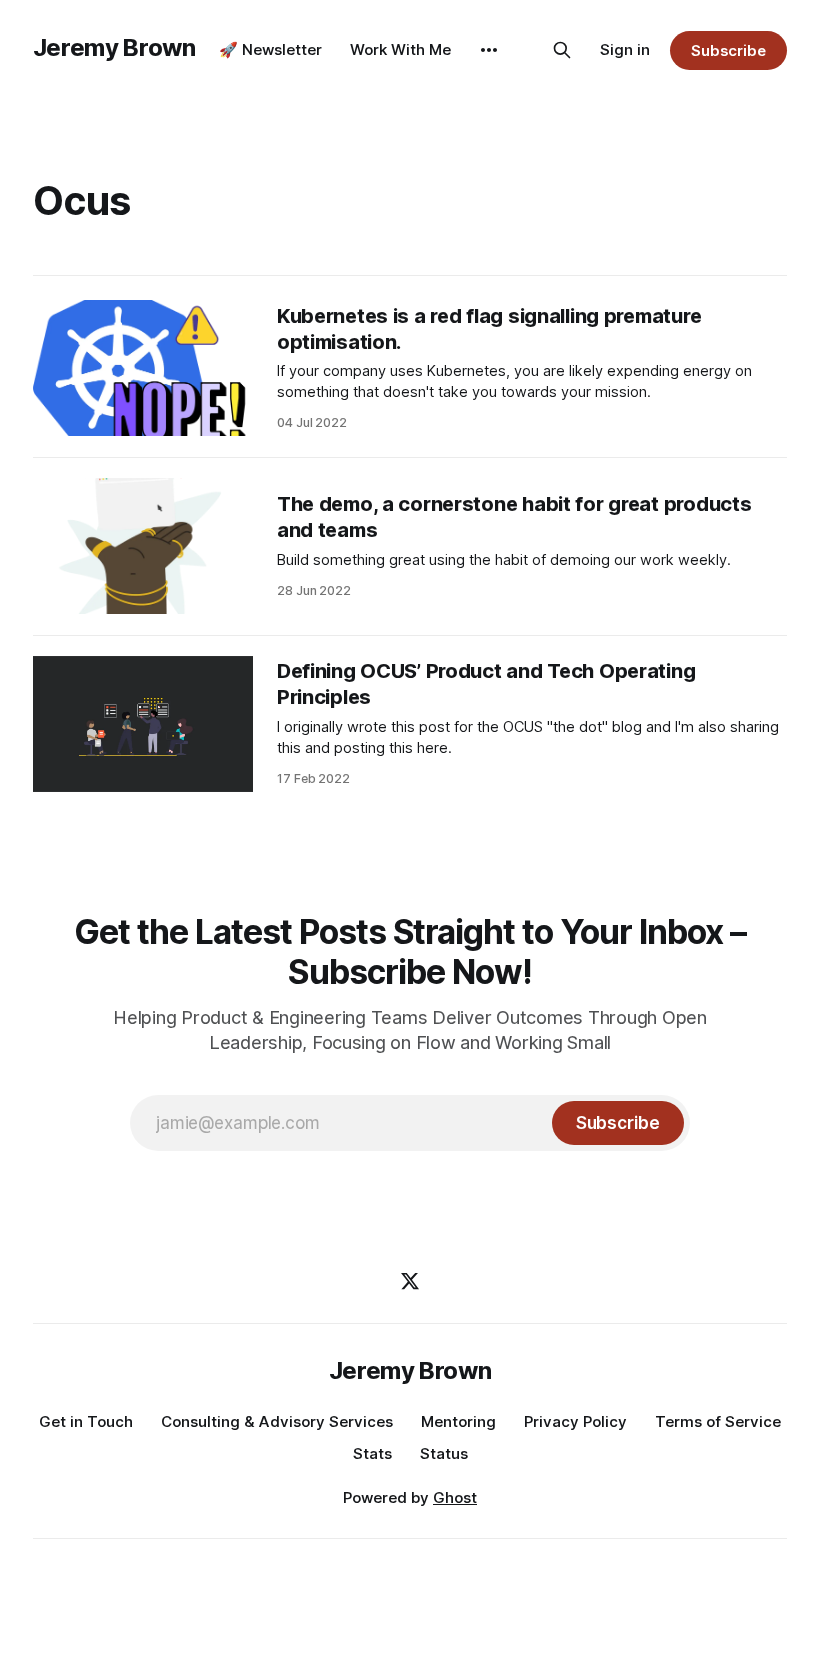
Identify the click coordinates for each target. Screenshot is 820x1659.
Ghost (455, 1497)
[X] (410, 1281)
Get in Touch (86, 1421)
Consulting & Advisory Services (277, 1421)
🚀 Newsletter (270, 49)
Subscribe (728, 50)
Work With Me (400, 49)
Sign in (625, 49)
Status (444, 1453)
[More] (489, 50)
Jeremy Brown (114, 47)
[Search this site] (562, 50)
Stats (372, 1453)
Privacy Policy (575, 1421)
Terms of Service (718, 1421)
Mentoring (458, 1421)
